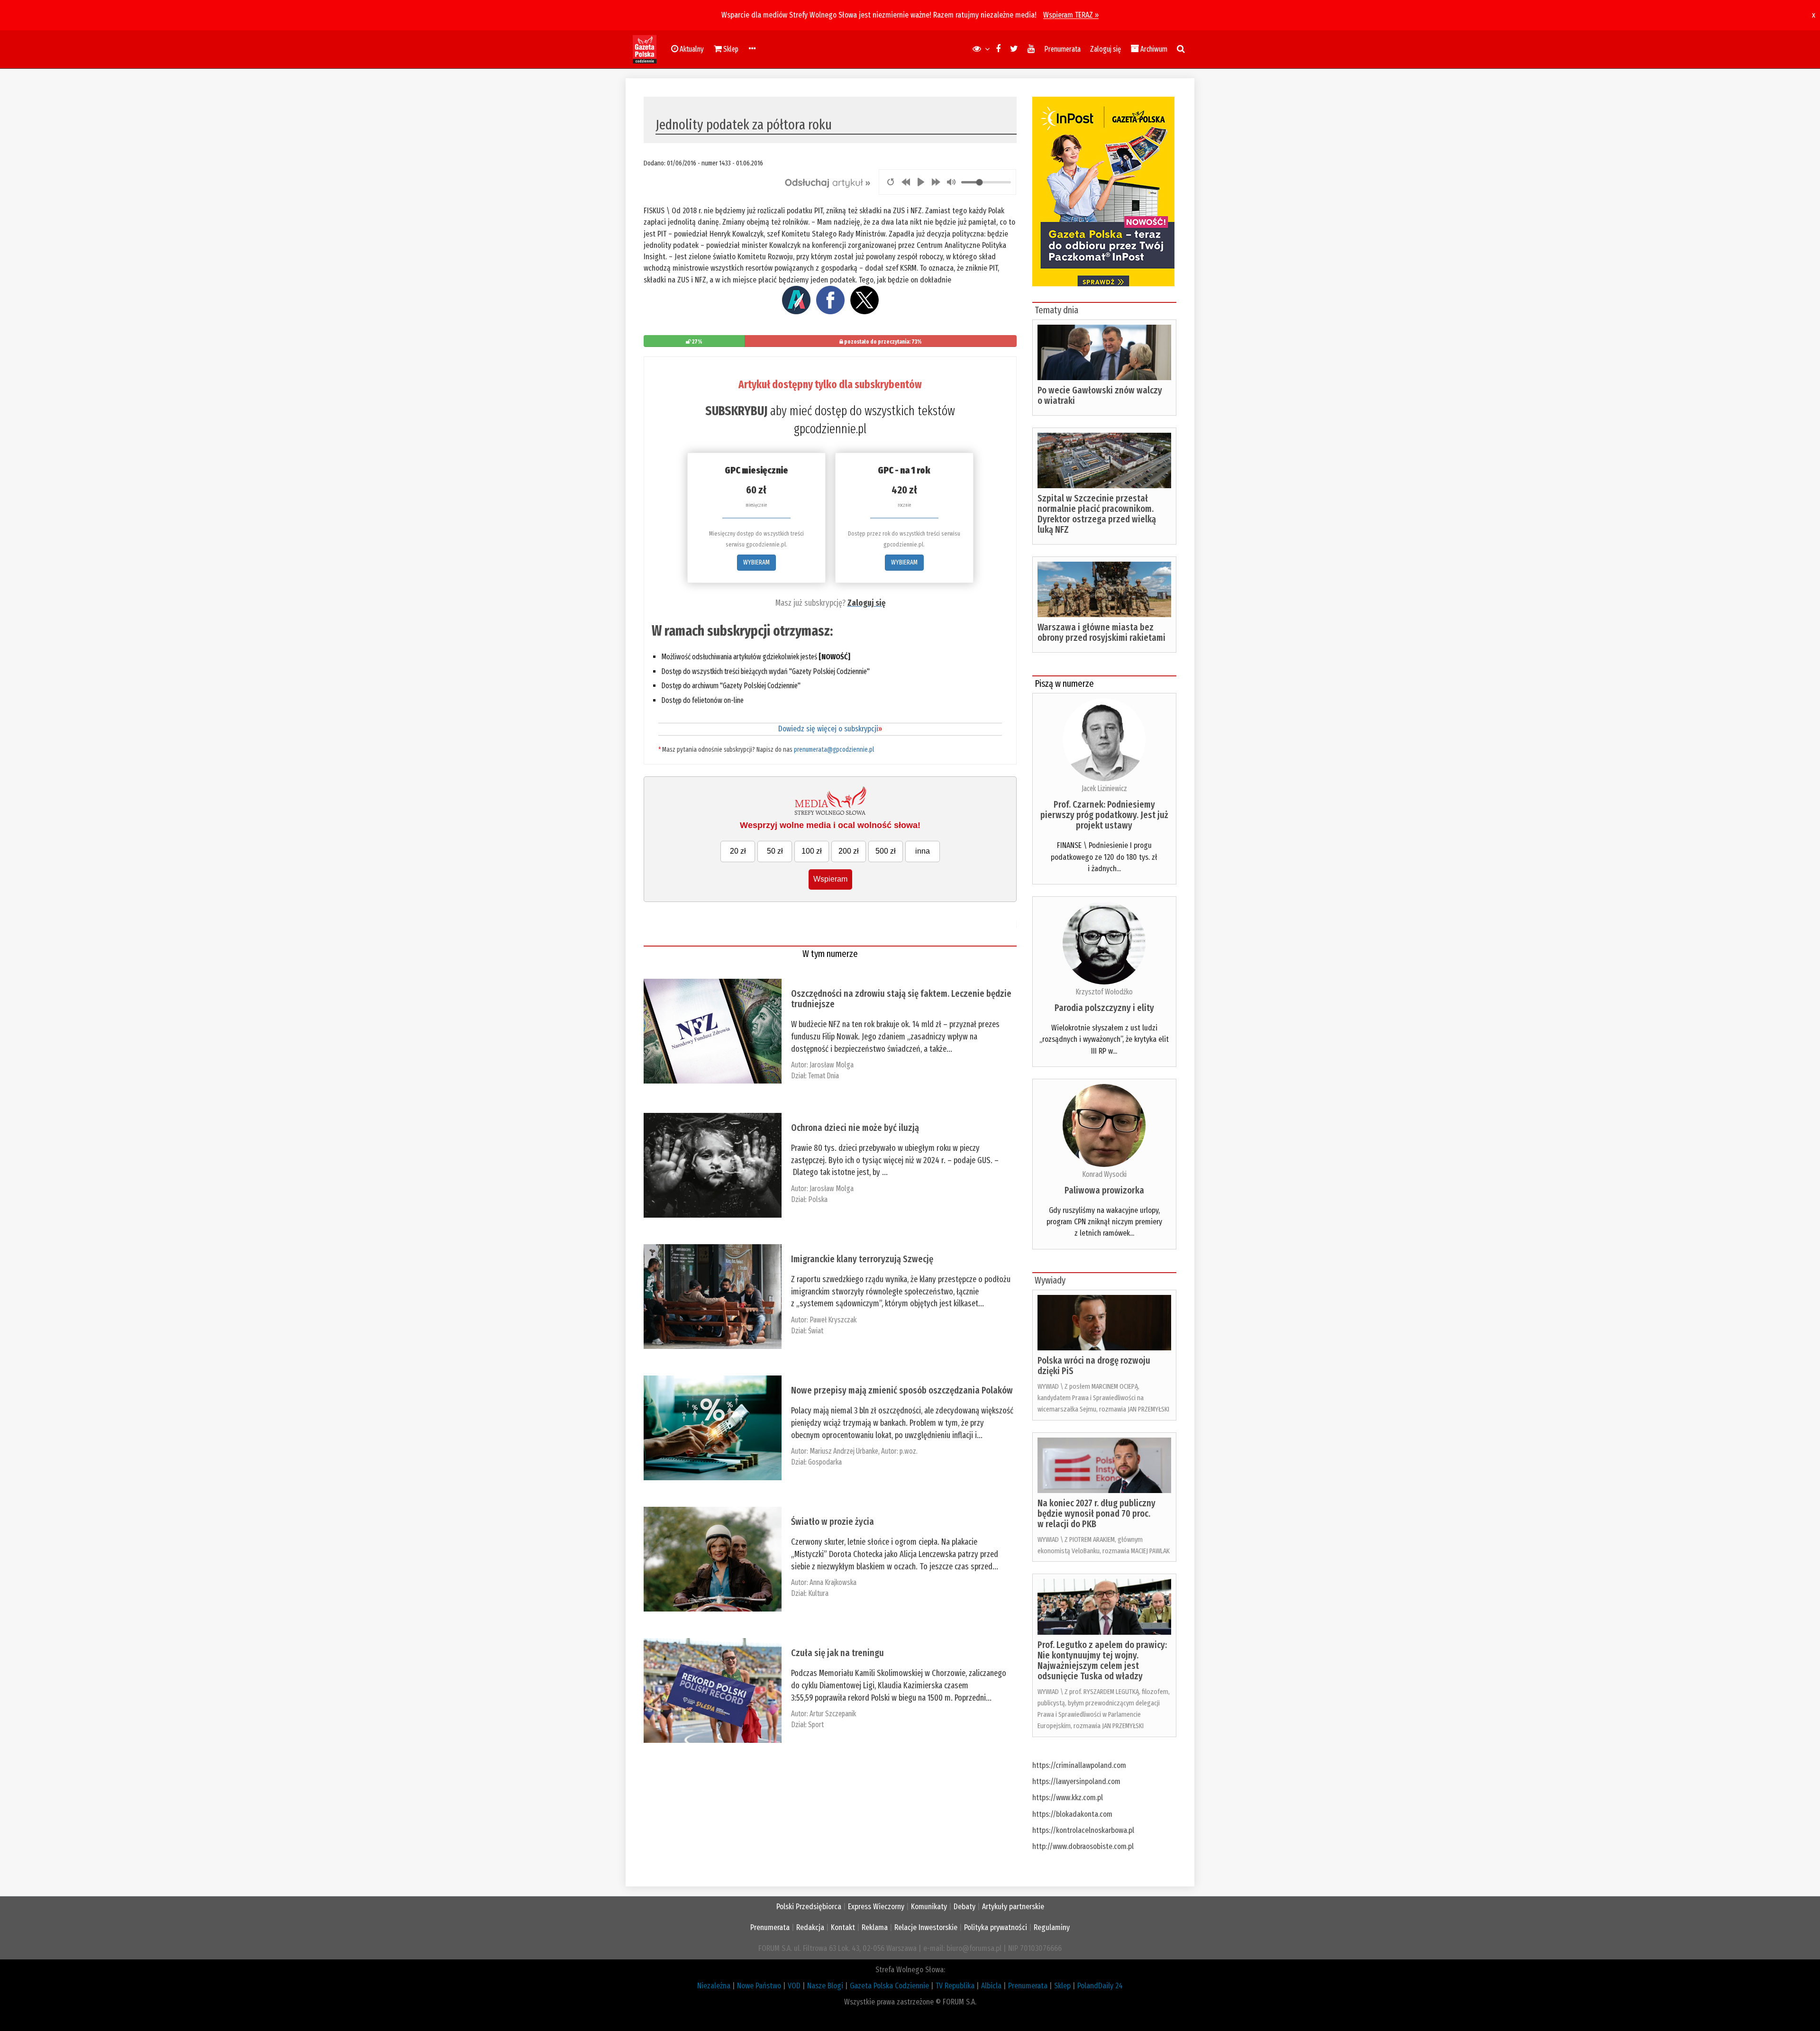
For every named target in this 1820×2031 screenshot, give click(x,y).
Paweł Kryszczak (833, 1320)
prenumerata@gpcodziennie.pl (834, 750)
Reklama (875, 1927)
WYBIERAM (756, 562)
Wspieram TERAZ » (1071, 15)
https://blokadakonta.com (1072, 1814)
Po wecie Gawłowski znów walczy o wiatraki (1100, 395)
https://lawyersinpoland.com (1076, 1781)
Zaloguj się (1106, 49)
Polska (818, 1199)
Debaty (965, 1907)
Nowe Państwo (759, 1986)
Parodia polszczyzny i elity (1104, 1008)
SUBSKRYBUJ (736, 411)
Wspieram (830, 879)
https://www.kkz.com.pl (1068, 1798)
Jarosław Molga (832, 1065)
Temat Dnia (824, 1076)
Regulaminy (1052, 1927)
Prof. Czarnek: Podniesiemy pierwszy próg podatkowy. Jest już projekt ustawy (1104, 815)
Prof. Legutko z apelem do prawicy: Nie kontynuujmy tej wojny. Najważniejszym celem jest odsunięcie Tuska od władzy (1102, 1660)
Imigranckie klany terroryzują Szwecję (862, 1259)
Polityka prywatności (996, 1927)
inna (923, 851)
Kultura (818, 1593)
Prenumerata (1062, 49)
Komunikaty (929, 1907)
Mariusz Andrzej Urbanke (844, 1451)
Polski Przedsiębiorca (809, 1907)
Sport (816, 1725)
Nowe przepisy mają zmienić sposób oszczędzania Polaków (902, 1390)
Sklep (1062, 1986)
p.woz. (909, 1451)
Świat (816, 1331)
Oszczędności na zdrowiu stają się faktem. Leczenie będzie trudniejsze (901, 999)
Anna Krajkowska (833, 1582)
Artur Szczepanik (833, 1714)
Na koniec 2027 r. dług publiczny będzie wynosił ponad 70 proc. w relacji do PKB (1097, 1513)
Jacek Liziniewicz (1104, 788)
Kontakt (843, 1927)
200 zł (849, 851)
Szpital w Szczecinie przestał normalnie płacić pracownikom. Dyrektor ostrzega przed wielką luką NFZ (1097, 514)
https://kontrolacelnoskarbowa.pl (1083, 1830)
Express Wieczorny (876, 1907)
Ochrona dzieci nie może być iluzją (855, 1128)
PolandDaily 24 (1100, 1986)
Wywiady (1050, 1280)
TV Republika (955, 1986)
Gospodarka (825, 1462)
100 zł (812, 851)
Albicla (991, 1986)
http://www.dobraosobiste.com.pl (1083, 1846)
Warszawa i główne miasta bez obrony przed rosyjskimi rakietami (1101, 632)
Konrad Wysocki (1104, 1174)
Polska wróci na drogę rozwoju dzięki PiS (1094, 1366)
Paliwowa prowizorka (1104, 1190)
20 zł (738, 851)
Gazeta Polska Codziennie (889, 1986)
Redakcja (810, 1927)
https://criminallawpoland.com (1079, 1765)
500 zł (886, 851)
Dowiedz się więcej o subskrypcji (830, 729)
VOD (794, 1986)
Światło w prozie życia (833, 1521)
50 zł (775, 851)
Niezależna (714, 1986)
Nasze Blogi (825, 1986)
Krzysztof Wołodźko (1104, 992)
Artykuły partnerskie (1013, 1907)
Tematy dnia (1056, 310)
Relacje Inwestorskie (926, 1927)
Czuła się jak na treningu (837, 1653)
